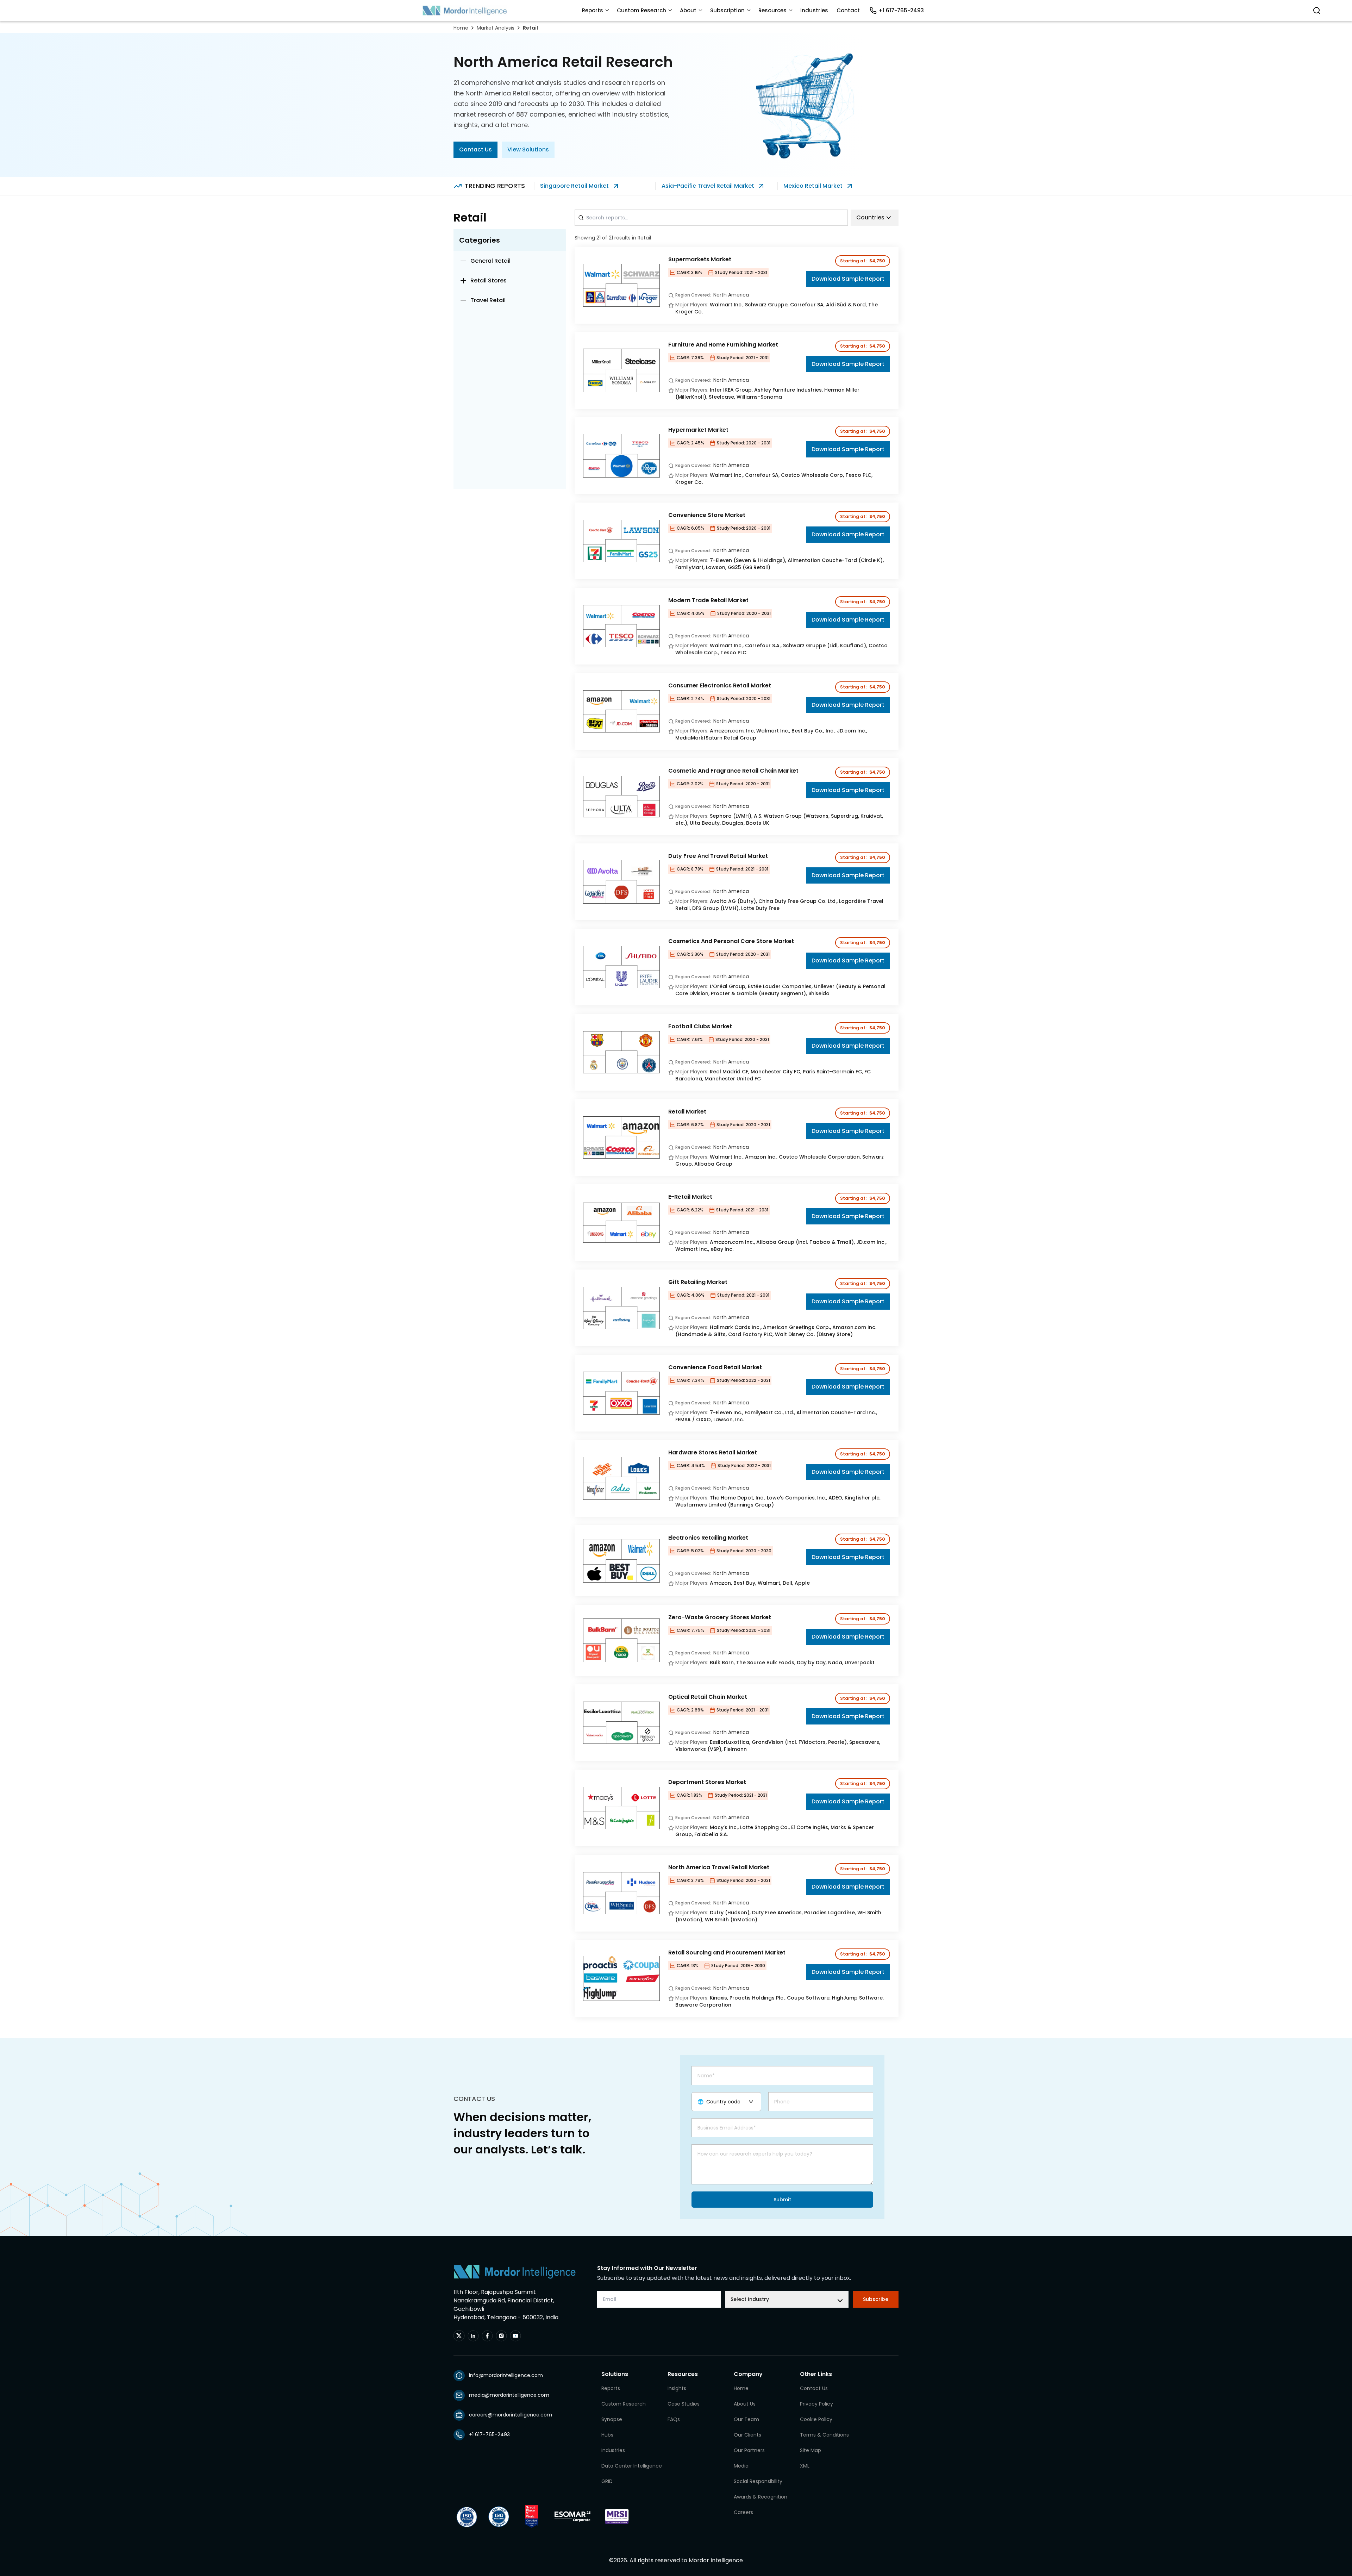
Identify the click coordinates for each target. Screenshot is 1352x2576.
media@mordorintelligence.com (509, 2395)
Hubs (607, 2435)
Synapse (612, 2419)
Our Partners (749, 2450)
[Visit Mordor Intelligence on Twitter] (459, 2336)
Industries (814, 10)
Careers (743, 2512)
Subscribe (876, 2299)
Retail (530, 28)
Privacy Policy (816, 2404)
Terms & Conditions (824, 2435)
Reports (593, 10)
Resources (772, 10)
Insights (677, 2388)
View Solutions (528, 149)
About (688, 10)
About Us (745, 2404)
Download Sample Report (848, 279)
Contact (848, 10)
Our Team (746, 2419)
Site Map (810, 2450)
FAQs (674, 2419)
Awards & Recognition (760, 2497)
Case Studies (684, 2404)
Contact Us (475, 149)
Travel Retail (488, 300)
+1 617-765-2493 (901, 10)
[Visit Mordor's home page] (465, 11)
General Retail (490, 261)
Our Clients (747, 2435)
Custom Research (641, 10)
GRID (607, 2481)
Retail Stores (489, 280)
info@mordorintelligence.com (506, 2375)
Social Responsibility (758, 2481)
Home (461, 28)
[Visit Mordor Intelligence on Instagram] (501, 2336)
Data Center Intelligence (632, 2466)
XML (805, 2466)
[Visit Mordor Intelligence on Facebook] (487, 2336)
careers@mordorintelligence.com (511, 2415)
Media (741, 2466)
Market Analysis (496, 28)
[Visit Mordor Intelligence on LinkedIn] (473, 2336)
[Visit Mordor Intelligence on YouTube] (515, 2336)
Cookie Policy (816, 2419)
